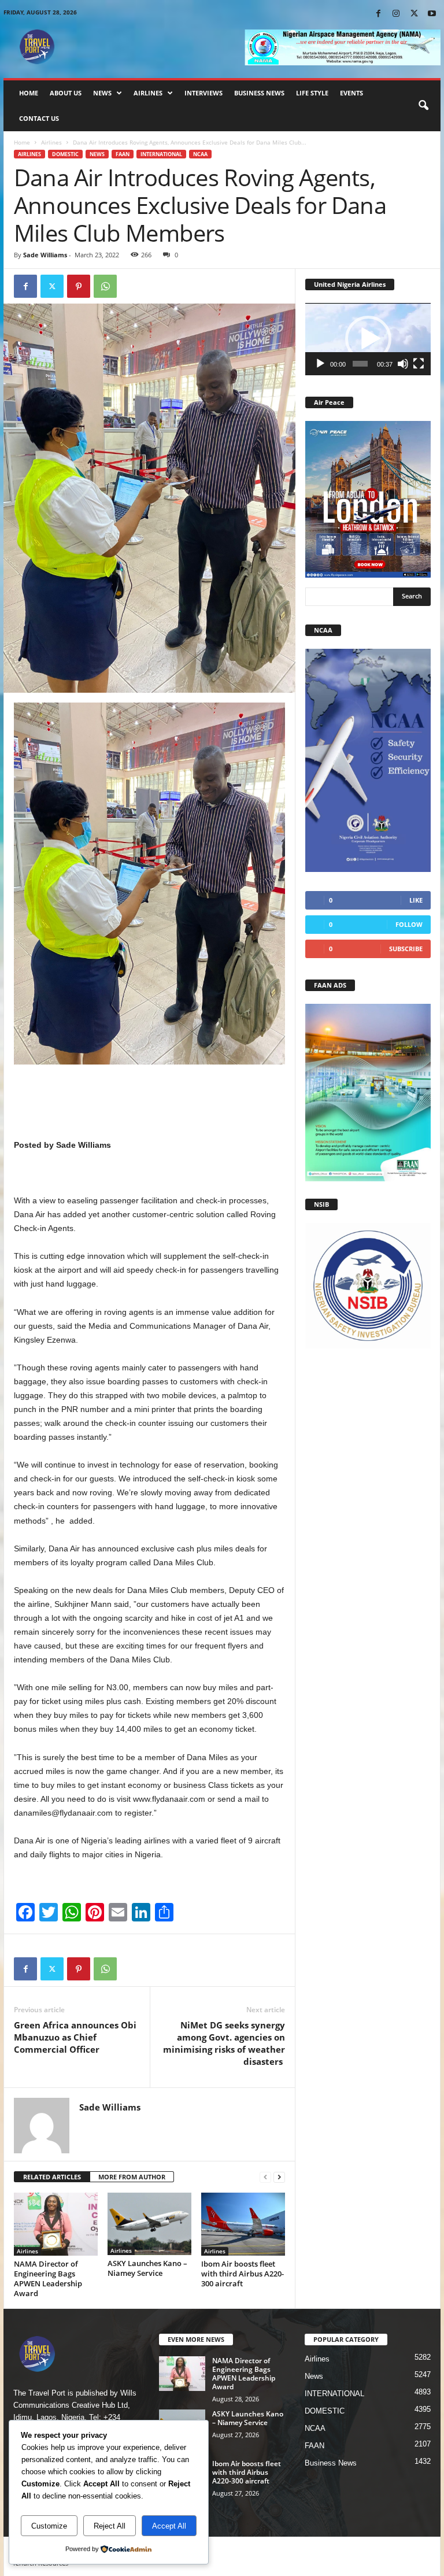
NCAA (200, 154)
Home (29, 93)
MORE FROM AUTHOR (132, 2177)
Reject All (110, 2526)
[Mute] (403, 364)
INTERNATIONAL (161, 154)
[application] (368, 339)
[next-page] (279, 2177)
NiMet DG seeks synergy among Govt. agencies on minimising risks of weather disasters (224, 2043)
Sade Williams (45, 255)
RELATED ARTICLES (52, 2177)
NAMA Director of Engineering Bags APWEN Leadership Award (48, 2279)
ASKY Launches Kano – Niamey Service (147, 2268)
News (102, 93)
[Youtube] (432, 14)
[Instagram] (396, 14)
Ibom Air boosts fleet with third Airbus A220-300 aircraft (243, 2274)
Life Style (312, 93)
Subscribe (406, 949)
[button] (423, 106)
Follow (409, 924)
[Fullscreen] (419, 364)
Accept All (169, 2526)
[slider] (360, 364)
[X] (414, 14)
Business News (259, 93)
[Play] (320, 364)
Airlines (148, 93)
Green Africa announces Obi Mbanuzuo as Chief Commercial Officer (75, 2037)
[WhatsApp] (105, 286)
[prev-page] (265, 2177)
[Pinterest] (79, 286)
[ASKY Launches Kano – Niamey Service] (149, 2224)
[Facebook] (378, 14)
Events (351, 93)
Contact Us (39, 118)
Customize (49, 2526)
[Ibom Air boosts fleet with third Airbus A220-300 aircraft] (243, 2224)
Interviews (203, 93)
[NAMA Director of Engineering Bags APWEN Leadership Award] (56, 2224)
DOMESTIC (65, 154)
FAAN (123, 154)
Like (416, 900)
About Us (66, 93)
